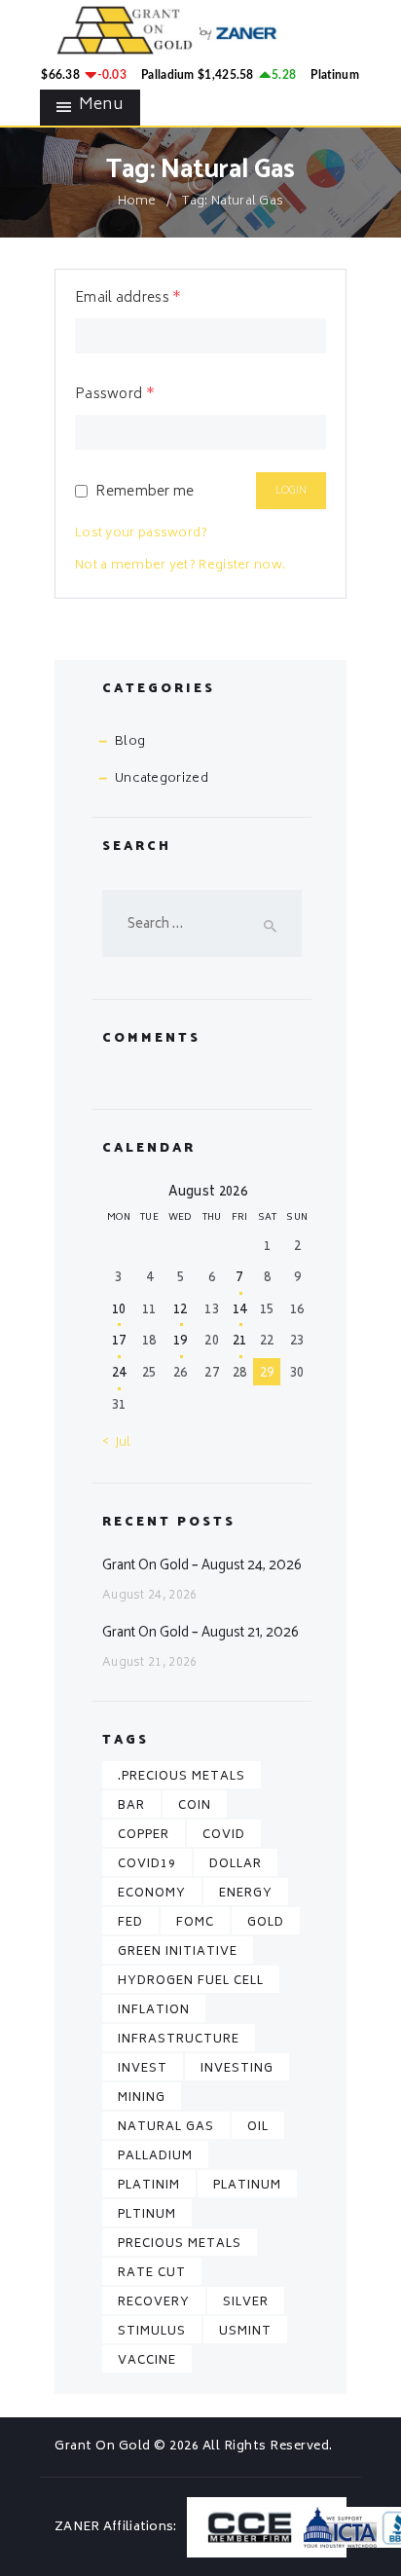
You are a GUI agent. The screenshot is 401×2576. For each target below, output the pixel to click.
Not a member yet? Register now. (180, 566)
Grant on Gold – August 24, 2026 (202, 1565)
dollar (236, 1865)
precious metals (180, 2245)
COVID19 (147, 1865)
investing (237, 2069)
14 (240, 1311)
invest (143, 2069)
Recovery (154, 2303)
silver (246, 2303)
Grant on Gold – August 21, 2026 (200, 1633)
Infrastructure (179, 2040)
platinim (149, 2186)
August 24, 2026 (150, 1596)
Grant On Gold (104, 2447)
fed (130, 1923)
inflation (154, 2011)
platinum (247, 2186)
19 (181, 1342)
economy (152, 1894)
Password (115, 395)
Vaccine (147, 2361)
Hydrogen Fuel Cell (191, 1982)
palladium (155, 2157)
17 (119, 1342)
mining (142, 2098)
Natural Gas (166, 2128)
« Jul (117, 1443)
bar (131, 1806)
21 (240, 1342)
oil (258, 2128)
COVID (224, 1836)
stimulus (152, 2332)
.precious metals (182, 1777)
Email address (128, 299)
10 (119, 1311)
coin (195, 1806)
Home (137, 202)
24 (119, 1374)
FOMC (195, 1923)
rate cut (152, 2274)
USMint (245, 2332)
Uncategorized (162, 779)
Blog (130, 742)
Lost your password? (142, 534)
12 (181, 1311)
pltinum (147, 2215)
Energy (246, 1894)
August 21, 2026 (150, 1663)
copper (144, 1836)
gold (266, 1923)
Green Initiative (178, 1952)
